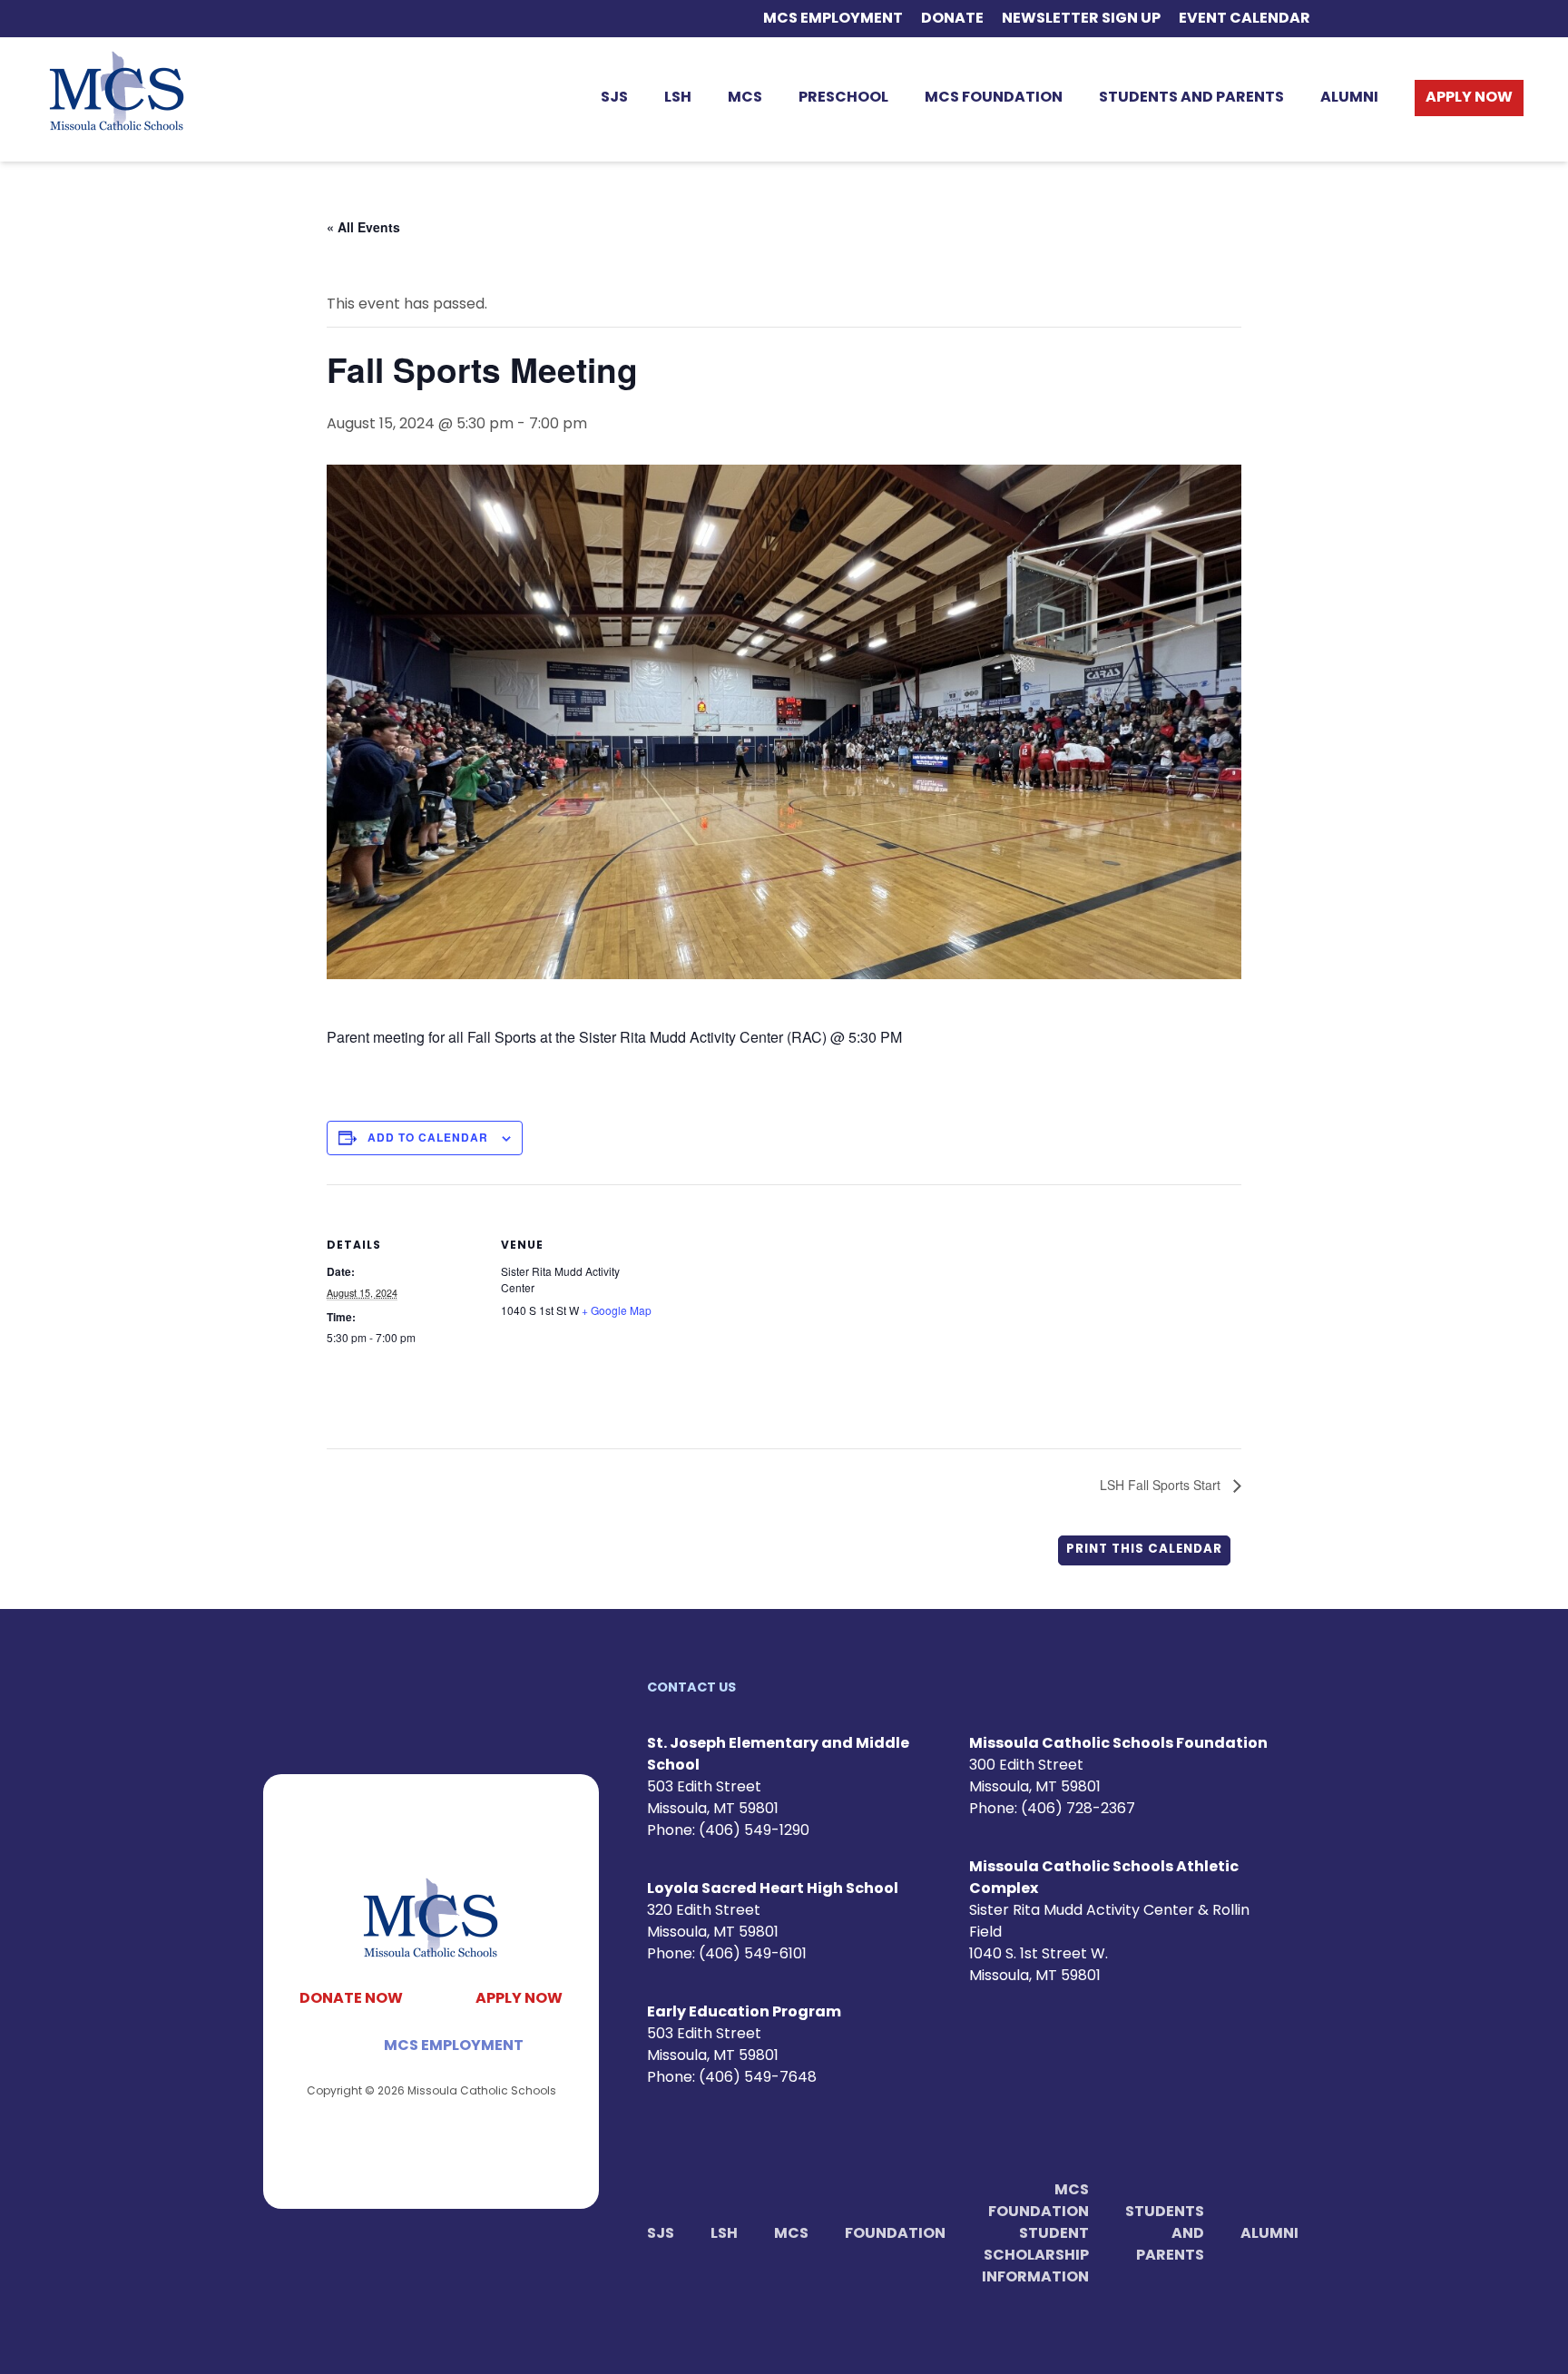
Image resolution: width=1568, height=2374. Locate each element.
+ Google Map (617, 1310)
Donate (952, 19)
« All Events (363, 227)
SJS (614, 98)
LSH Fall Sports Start (1162, 1485)
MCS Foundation (994, 98)
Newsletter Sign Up (1081, 19)
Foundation (895, 2234)
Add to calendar (428, 1137)
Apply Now (1469, 98)
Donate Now (351, 1999)
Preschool (843, 98)
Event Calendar (1245, 19)
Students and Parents (1191, 98)
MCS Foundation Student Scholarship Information (1035, 2234)
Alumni (1349, 98)
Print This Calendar (1144, 1550)
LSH (678, 98)
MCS (745, 98)
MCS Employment (833, 19)
